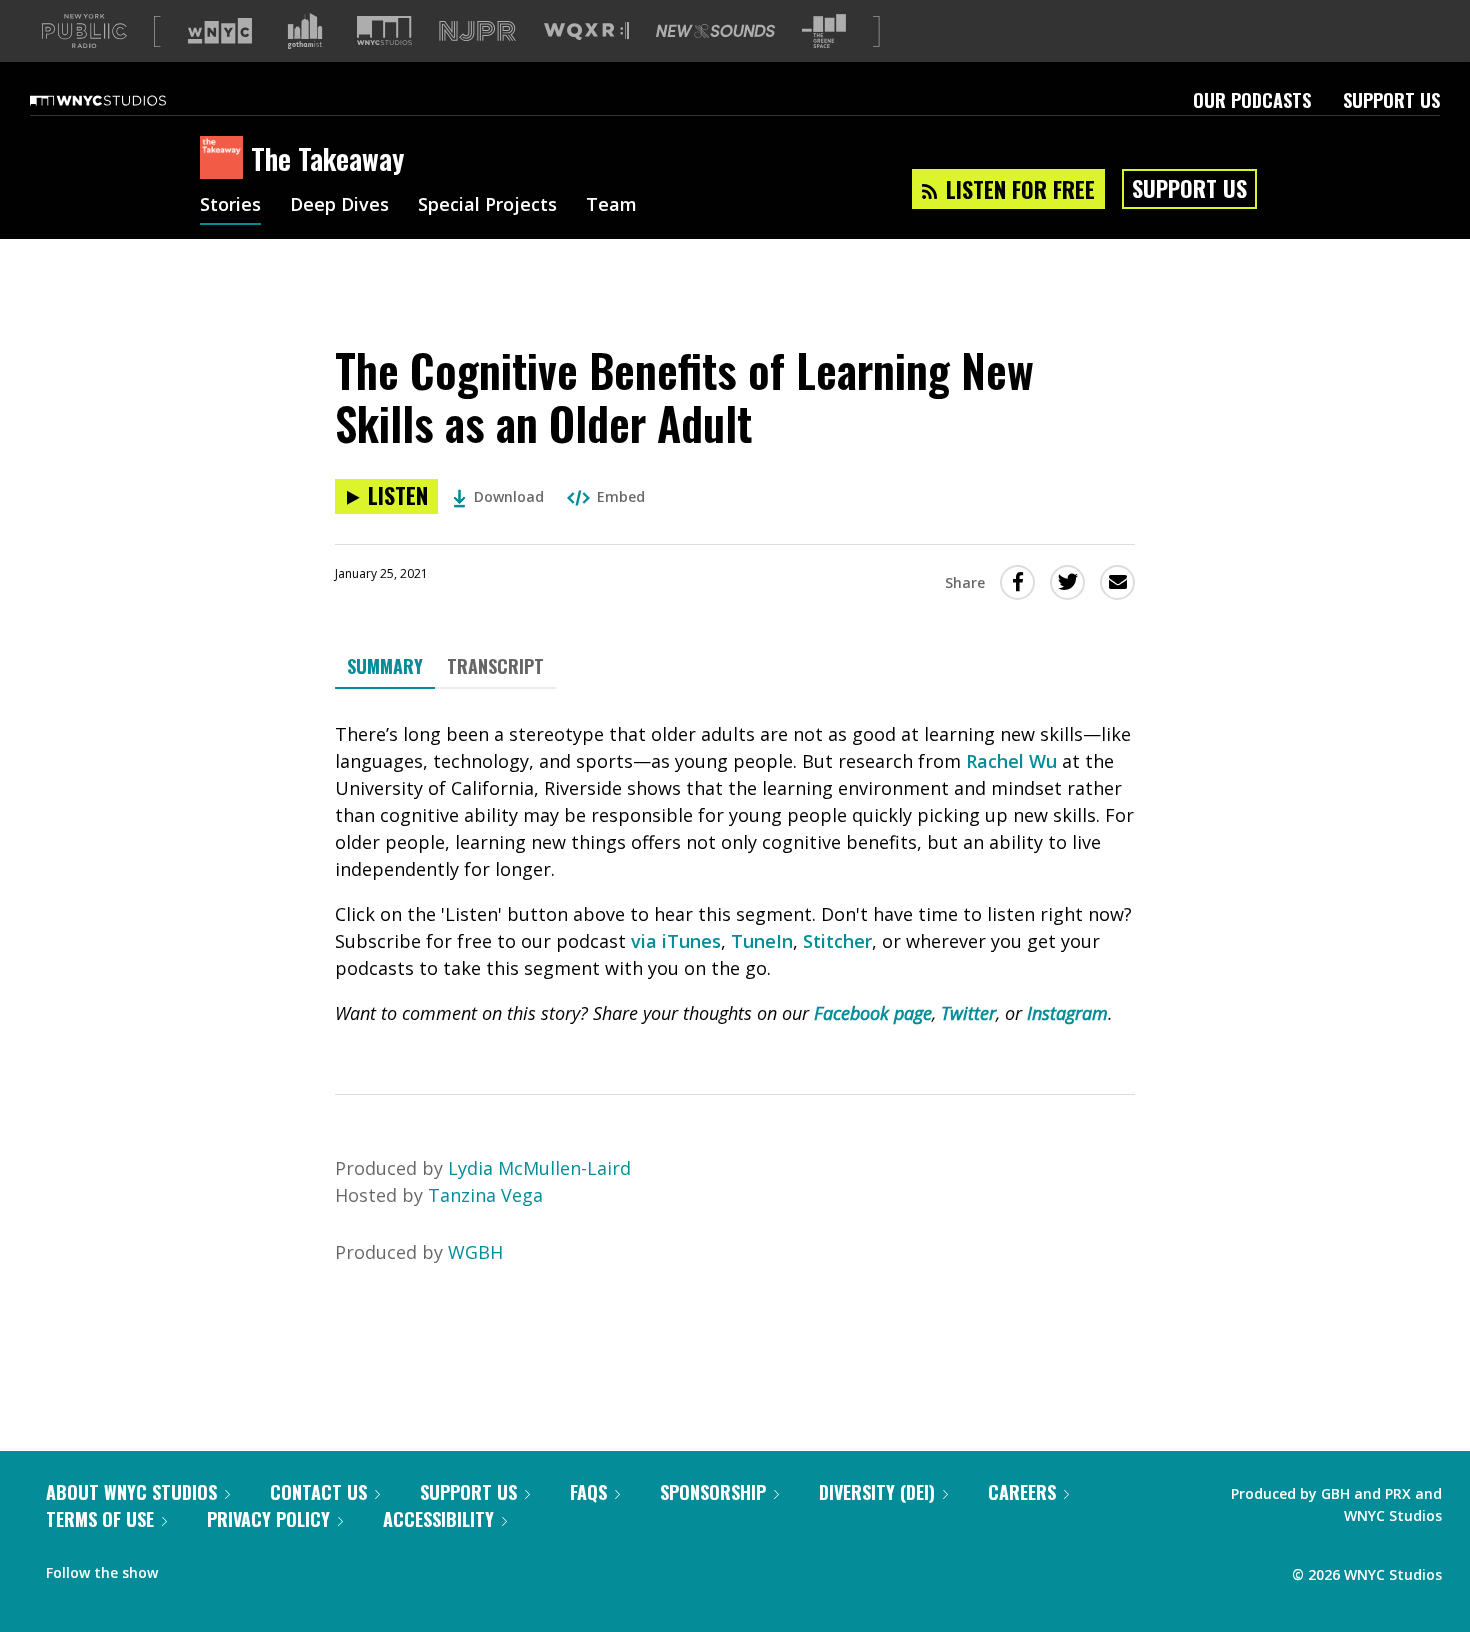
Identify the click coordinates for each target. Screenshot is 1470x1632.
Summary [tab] (385, 666)
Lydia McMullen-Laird (539, 1168)
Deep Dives (339, 206)
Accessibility (438, 1519)
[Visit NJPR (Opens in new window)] (477, 31)
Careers (1022, 1492)
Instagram (1067, 1013)
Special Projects (487, 206)
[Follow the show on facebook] (187, 1568)
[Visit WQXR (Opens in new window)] (586, 31)
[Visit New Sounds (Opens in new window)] (715, 31)
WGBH (475, 1252)
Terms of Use (100, 1519)
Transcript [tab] (495, 666)
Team (611, 206)
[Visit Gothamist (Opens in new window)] (305, 31)
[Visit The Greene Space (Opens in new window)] (824, 31)
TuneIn (762, 941)
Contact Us (318, 1492)
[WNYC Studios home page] (123, 100)
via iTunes (676, 941)
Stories (230, 206)
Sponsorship (713, 1492)
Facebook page (873, 1013)
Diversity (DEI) (877, 1492)
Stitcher (837, 941)
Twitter (968, 1013)
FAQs (588, 1492)
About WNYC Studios (131, 1492)
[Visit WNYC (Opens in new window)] (220, 31)
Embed (621, 496)
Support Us (1391, 100)
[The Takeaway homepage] (225, 159)
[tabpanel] (735, 874)
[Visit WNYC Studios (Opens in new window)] (384, 30)
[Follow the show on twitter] (226, 1568)
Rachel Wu (1011, 761)
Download (509, 496)
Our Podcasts (1252, 100)
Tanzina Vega (485, 1195)
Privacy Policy (268, 1519)
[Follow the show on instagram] (264, 1568)
